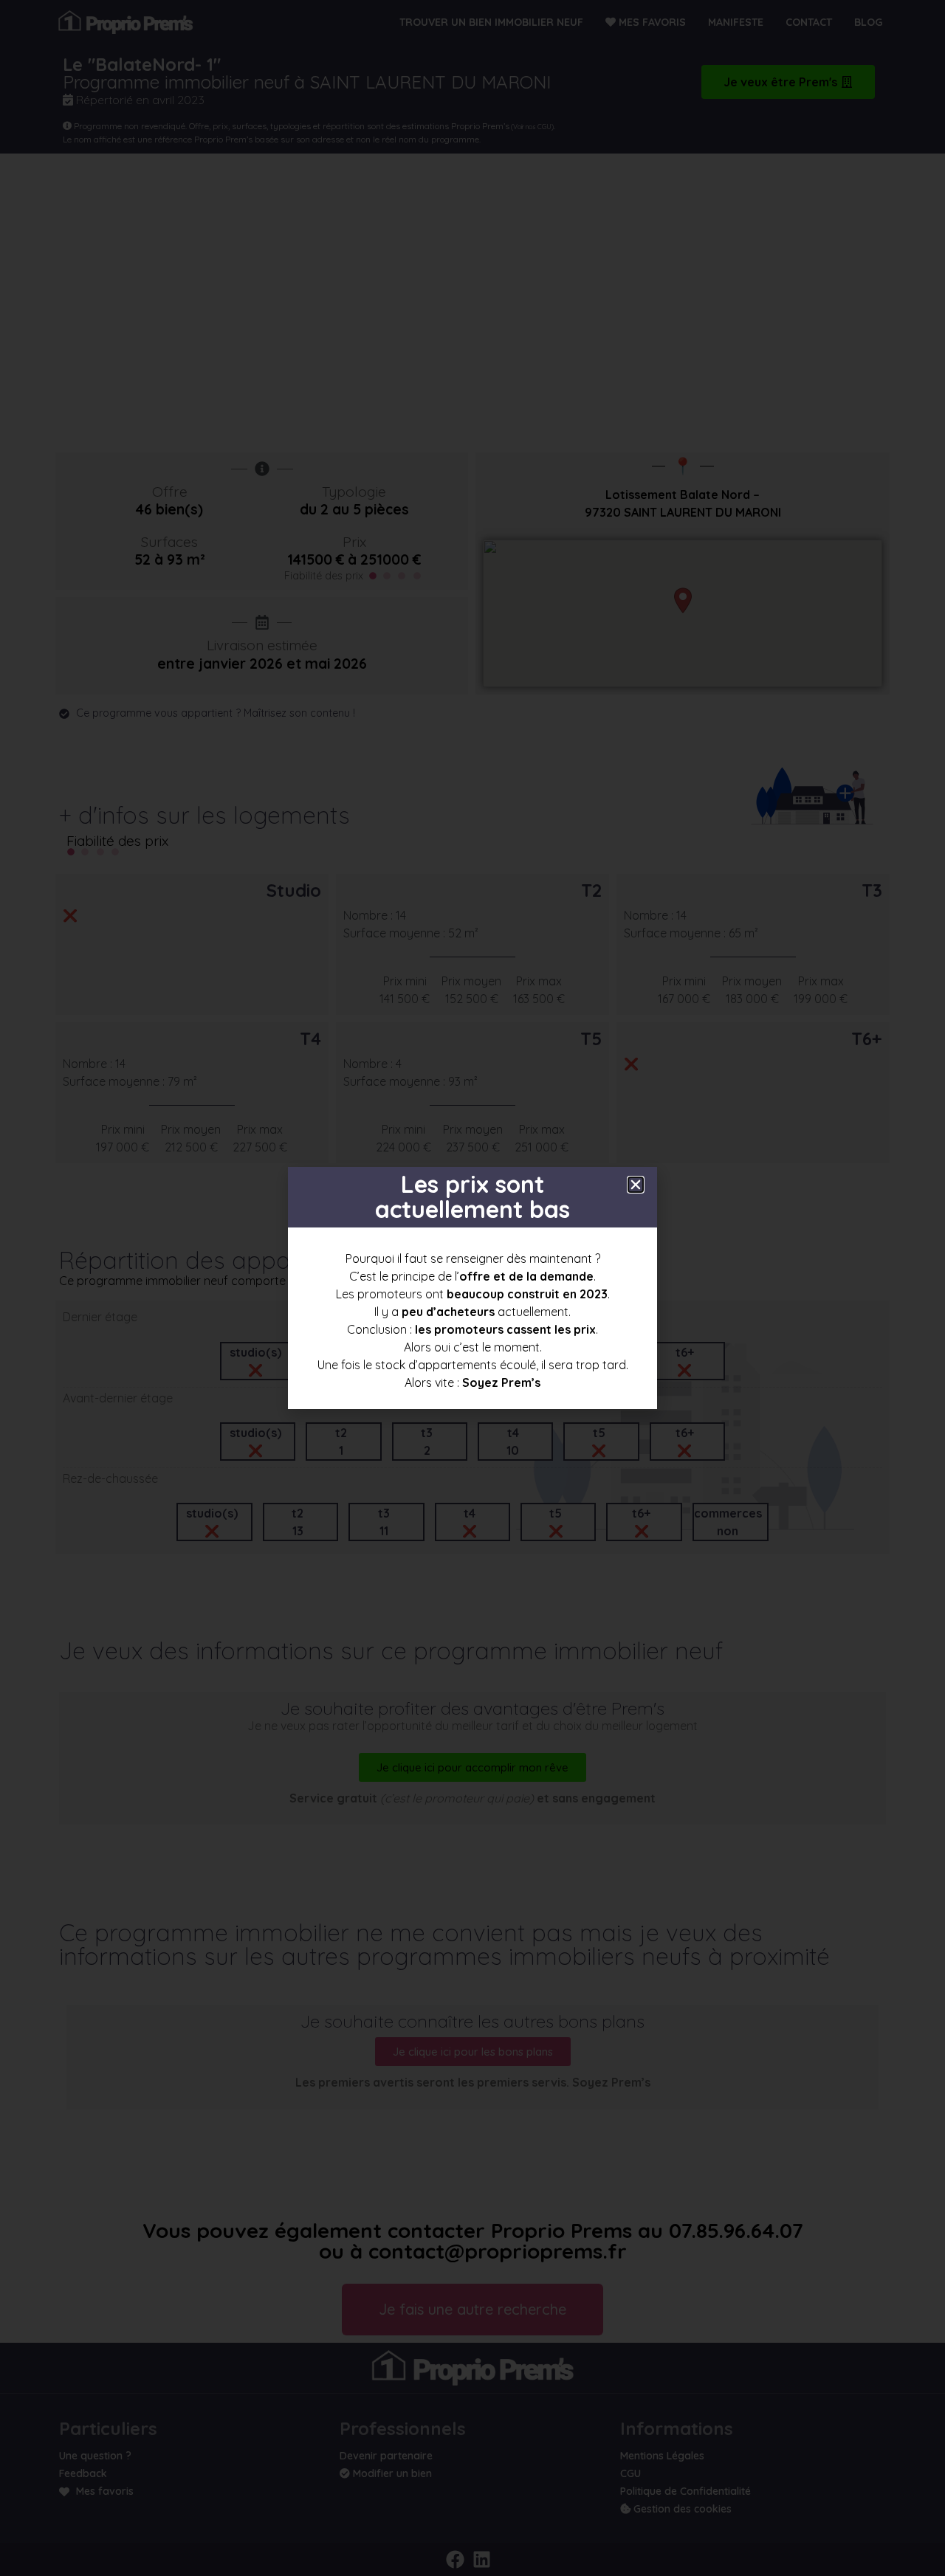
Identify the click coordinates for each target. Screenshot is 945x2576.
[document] (472, 1288)
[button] (636, 1185)
